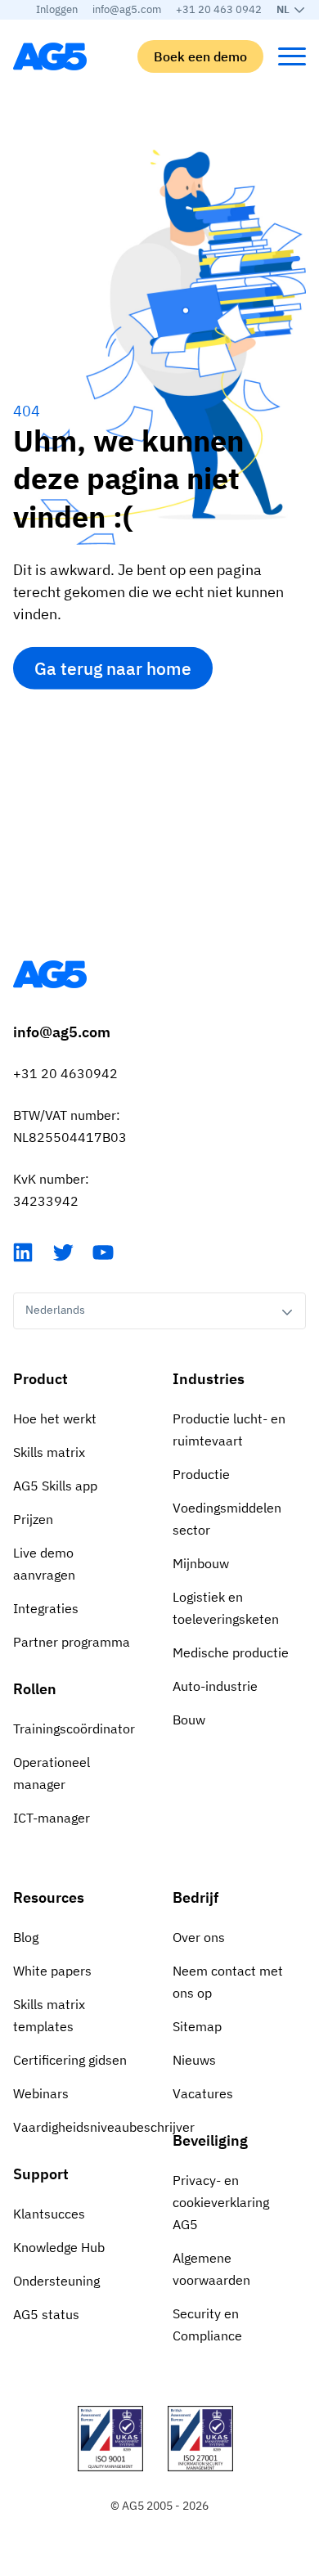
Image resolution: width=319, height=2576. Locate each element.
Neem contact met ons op (228, 1982)
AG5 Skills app (55, 1486)
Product (40, 1379)
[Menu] (292, 56)
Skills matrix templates (49, 2015)
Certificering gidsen (70, 2060)
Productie (201, 1474)
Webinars (41, 2093)
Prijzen (33, 1519)
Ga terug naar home (113, 668)
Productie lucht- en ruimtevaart (229, 1430)
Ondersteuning (56, 2281)
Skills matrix (49, 1452)
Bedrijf (195, 1897)
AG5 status (46, 2314)
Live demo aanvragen (44, 1564)
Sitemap (197, 2026)
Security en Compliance (207, 2324)
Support (41, 2174)
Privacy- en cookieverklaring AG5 (221, 2202)
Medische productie (231, 1652)
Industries (209, 1379)
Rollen (35, 1689)
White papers (52, 1971)
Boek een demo (200, 56)
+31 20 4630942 (65, 1073)
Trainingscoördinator (74, 1729)
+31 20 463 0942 (219, 9)
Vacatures (203, 2093)
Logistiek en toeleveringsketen (226, 1608)
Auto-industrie (215, 1686)
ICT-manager (52, 1818)
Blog (26, 1937)
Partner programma (72, 1642)
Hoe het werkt (55, 1418)
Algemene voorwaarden (211, 2269)
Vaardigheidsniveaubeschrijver (80, 2127)
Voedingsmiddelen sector (227, 1519)
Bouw (189, 1720)
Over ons (199, 1937)
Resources (49, 1897)
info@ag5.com (127, 9)
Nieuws (194, 2060)
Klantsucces (49, 2214)
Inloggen (57, 9)
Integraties (46, 1608)
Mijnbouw (201, 1563)
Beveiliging (210, 2140)
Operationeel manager (52, 1773)
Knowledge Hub (59, 2247)
